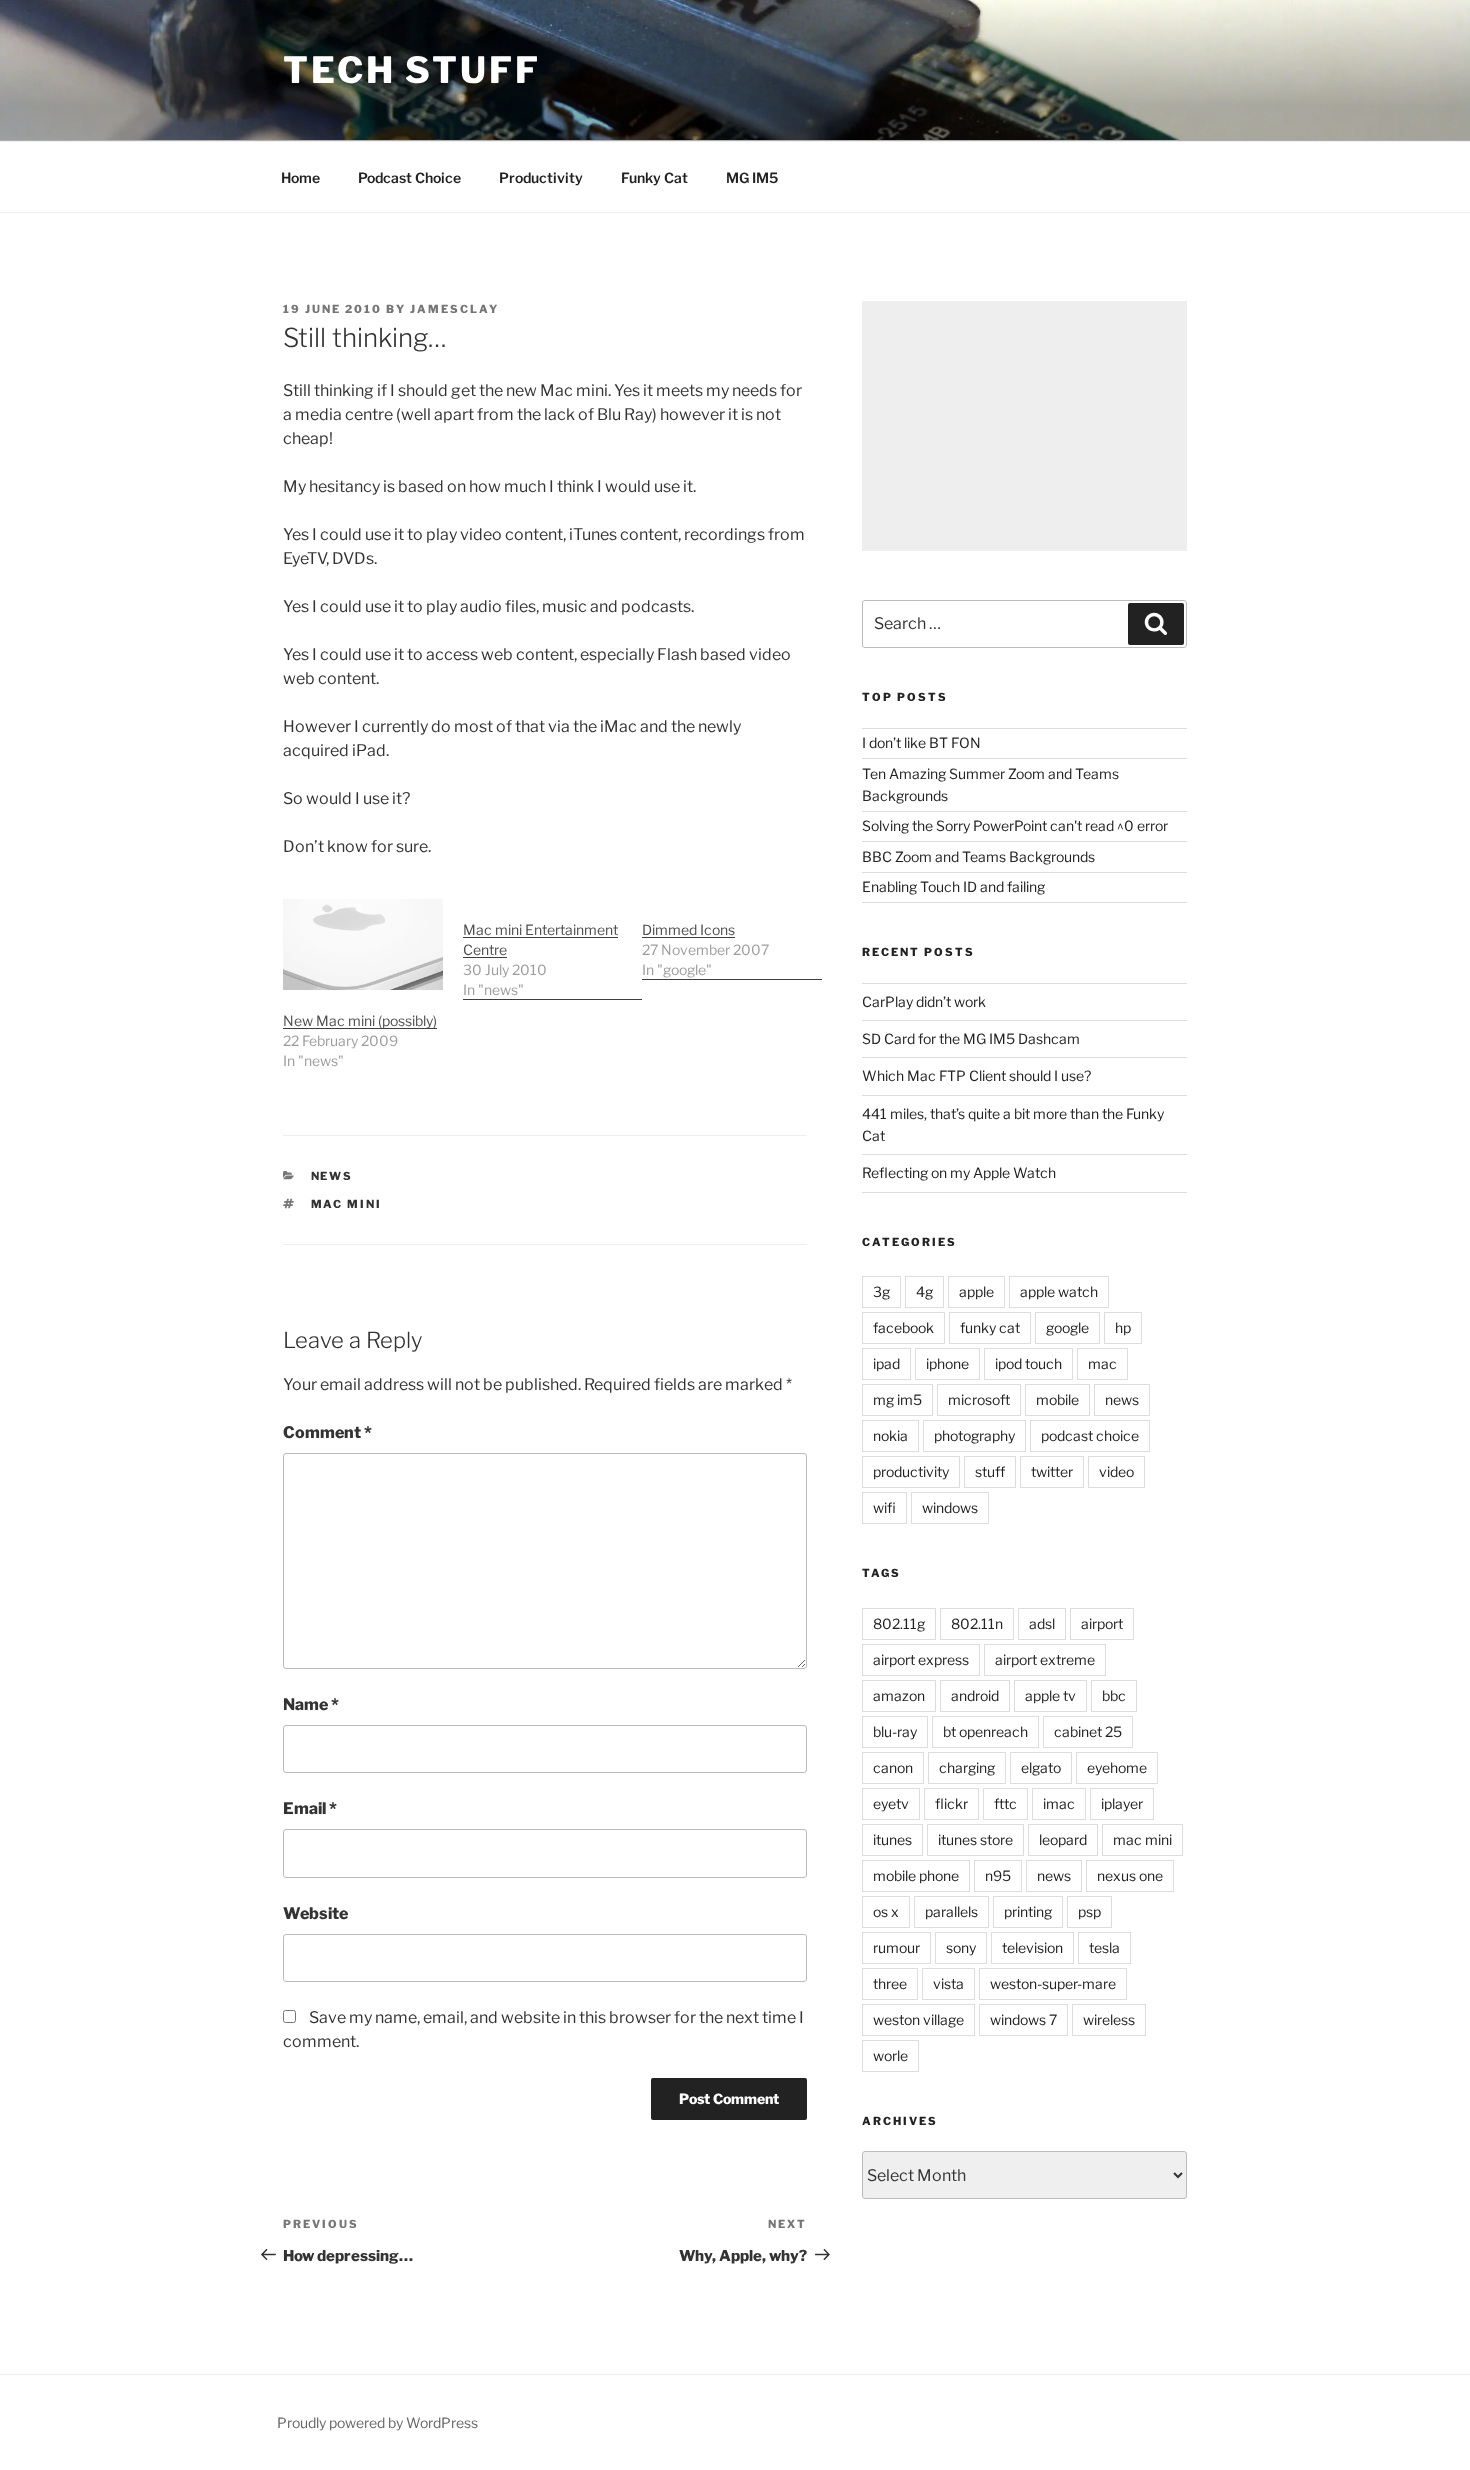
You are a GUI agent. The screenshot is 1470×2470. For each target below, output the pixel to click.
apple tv (1050, 1695)
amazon (899, 1695)
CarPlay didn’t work (924, 1001)
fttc (1005, 1803)
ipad (886, 1363)
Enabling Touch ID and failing (953, 886)
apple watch (1059, 1291)
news (332, 1176)
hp (1123, 1327)
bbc (1114, 1695)
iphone (947, 1363)
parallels (951, 1911)
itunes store (975, 1839)
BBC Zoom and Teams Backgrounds (978, 856)
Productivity (541, 177)
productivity (911, 1471)
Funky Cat (654, 177)
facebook (903, 1327)
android (975, 1695)
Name (311, 1704)
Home (300, 177)
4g (924, 1291)
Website (315, 1913)
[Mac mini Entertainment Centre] (553, 949)
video (1116, 1471)
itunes (892, 1839)
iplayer (1122, 1803)
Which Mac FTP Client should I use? (976, 1075)
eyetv (891, 1803)
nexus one (1130, 1875)
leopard (1063, 1839)
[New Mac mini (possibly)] (363, 944)
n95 (998, 1875)
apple (976, 1291)
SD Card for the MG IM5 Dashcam (971, 1038)
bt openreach (985, 1731)
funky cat (990, 1327)
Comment (327, 1432)
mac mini (347, 1204)
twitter (1052, 1471)
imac (1059, 1803)
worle (890, 2055)
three (890, 1983)
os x (886, 1911)
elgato (1041, 1767)
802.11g (899, 1623)
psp (1089, 1911)
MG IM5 (752, 177)
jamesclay (454, 309)
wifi (884, 1507)
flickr (951, 1803)
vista (948, 1983)
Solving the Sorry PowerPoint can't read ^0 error (1015, 825)
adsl (1042, 1623)
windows (950, 1507)
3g (881, 1291)
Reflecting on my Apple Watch (959, 1172)
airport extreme (1045, 1659)
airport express (921, 1659)
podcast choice (1090, 1435)
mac (1102, 1363)
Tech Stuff (412, 70)
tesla (1104, 1947)
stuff (990, 1471)
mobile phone (916, 1875)
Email (310, 1808)
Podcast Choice (409, 177)
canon (893, 1767)
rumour (896, 1947)
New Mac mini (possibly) (360, 1020)
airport (1102, 1623)
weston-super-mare (1053, 1983)
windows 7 (1023, 2019)
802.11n (977, 1623)
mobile (1057, 1399)
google (1067, 1327)
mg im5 (897, 1399)
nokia (890, 1435)
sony (961, 1947)
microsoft (979, 1399)
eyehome (1117, 1767)
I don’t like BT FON (921, 742)
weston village (918, 2019)
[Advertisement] (1024, 426)
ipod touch (1028, 1363)
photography (974, 1435)
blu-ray (895, 1731)
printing (1028, 1911)
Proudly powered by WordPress (377, 2422)
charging (967, 1767)
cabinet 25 (1088, 1731)
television (1032, 1947)
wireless (1109, 2019)
